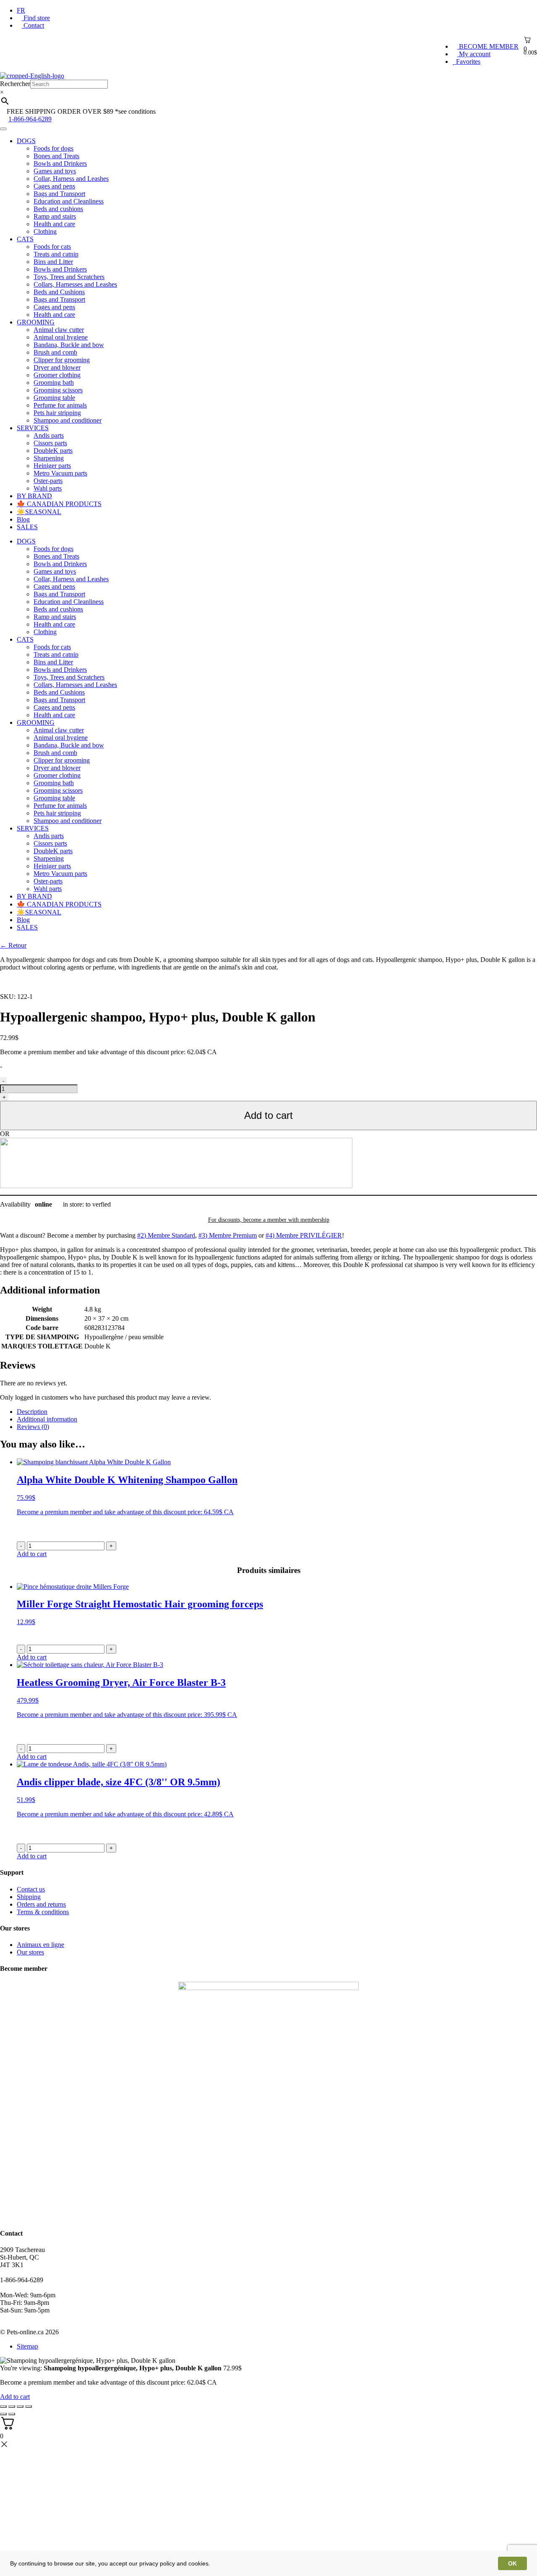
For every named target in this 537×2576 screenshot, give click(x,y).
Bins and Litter (53, 262)
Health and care (54, 224)
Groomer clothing (57, 375)
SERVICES (33, 428)
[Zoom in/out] (29, 2406)
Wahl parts (48, 488)
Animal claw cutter (59, 330)
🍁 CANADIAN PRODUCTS (59, 504)
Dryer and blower (57, 367)
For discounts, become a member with (269, 1220)
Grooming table (54, 398)
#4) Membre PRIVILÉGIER (304, 1235)
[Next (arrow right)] (12, 2414)
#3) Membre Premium (228, 1235)
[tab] (277, 1412)
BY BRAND (34, 496)
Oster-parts (48, 481)
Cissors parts (50, 443)
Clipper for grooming (62, 360)
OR (5, 1134)
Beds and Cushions (59, 292)
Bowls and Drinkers (60, 163)
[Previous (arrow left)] (3, 2414)
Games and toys (55, 171)
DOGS (26, 141)
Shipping (29, 1897)
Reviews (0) (33, 1427)
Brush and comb (55, 352)
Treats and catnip (56, 254)
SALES (27, 527)
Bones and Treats (56, 156)
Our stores (30, 1952)
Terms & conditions (43, 1912)
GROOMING (36, 322)
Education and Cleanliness (69, 201)
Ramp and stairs (55, 216)
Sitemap (27, 2346)
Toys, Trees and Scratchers (69, 277)
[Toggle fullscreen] (20, 2406)
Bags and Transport (59, 194)
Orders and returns (41, 1904)
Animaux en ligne (40, 1945)
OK (512, 2563)
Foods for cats (52, 247)
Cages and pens (54, 186)
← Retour (13, 945)
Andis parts (49, 435)
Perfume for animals (60, 405)
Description (32, 1412)
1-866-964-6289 (30, 119)
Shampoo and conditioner (68, 420)
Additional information (47, 1419)
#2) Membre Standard (166, 1235)
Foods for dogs (53, 148)
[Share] (12, 2406)
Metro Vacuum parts (60, 473)
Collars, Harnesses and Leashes (75, 284)
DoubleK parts (53, 451)
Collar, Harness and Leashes (71, 179)
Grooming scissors (58, 390)
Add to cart (268, 1115)
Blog (23, 519)
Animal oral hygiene (61, 337)
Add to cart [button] (32, 1554)
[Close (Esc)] (3, 2406)
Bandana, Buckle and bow (69, 345)
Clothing (45, 231)
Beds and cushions (58, 209)
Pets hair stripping (57, 413)
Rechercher (15, 84)
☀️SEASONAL (39, 512)
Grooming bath (54, 383)
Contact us (31, 1889)
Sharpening (49, 458)
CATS (25, 239)
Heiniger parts (52, 466)
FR (21, 10)
